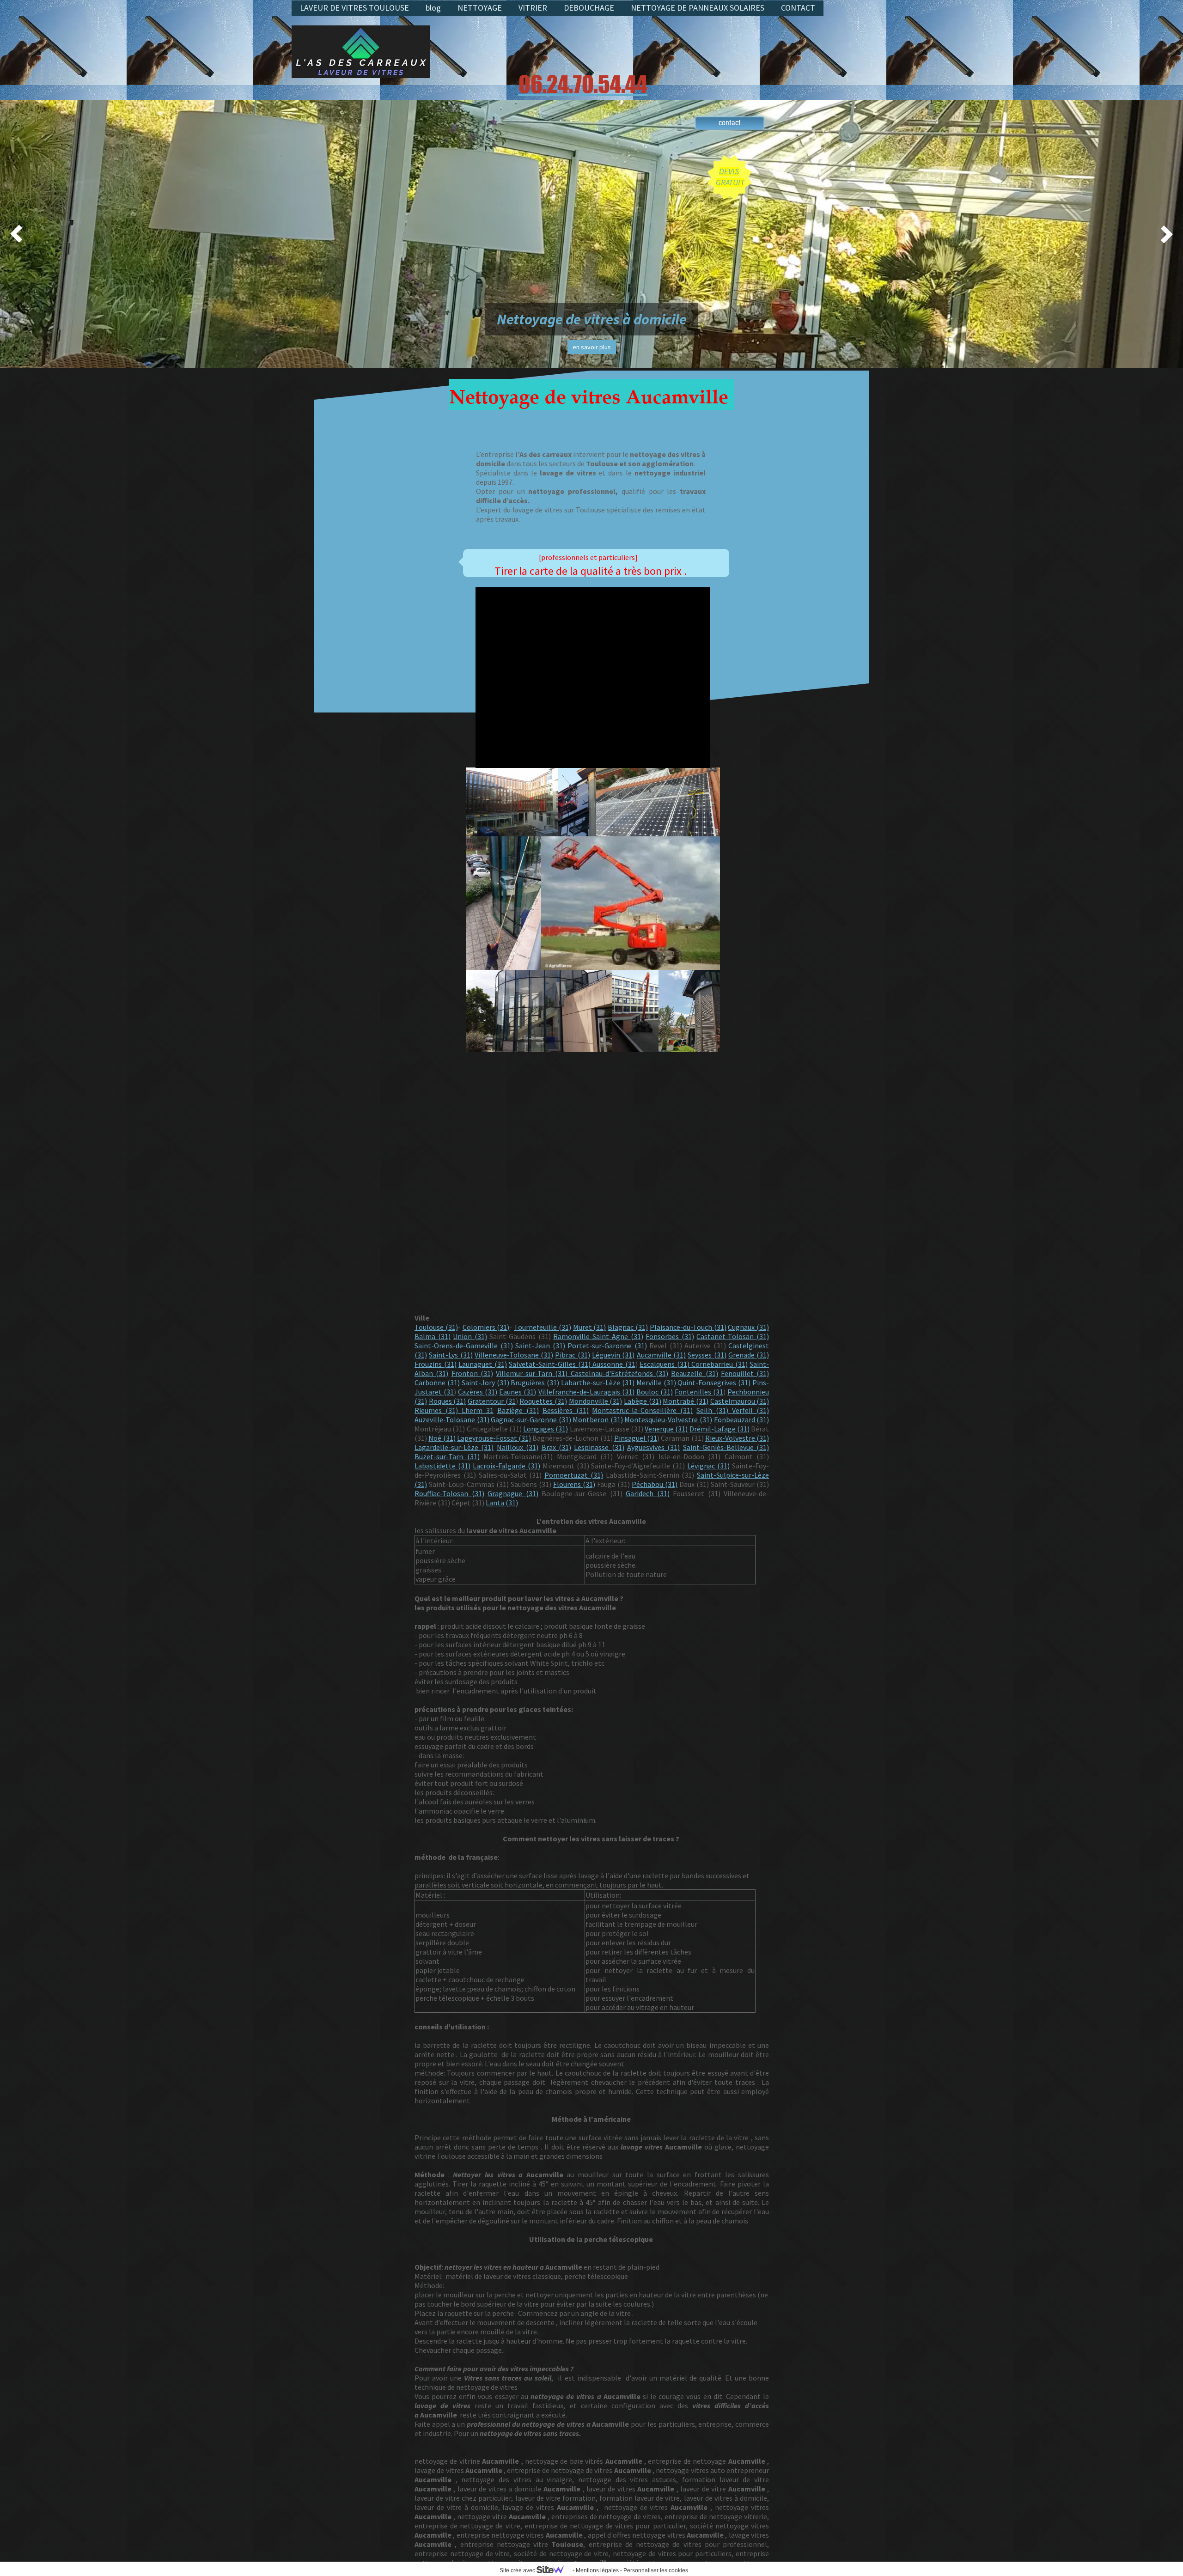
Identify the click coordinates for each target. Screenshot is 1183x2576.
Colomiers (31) (486, 1327)
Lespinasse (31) (599, 1447)
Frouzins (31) (436, 1364)
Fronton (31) (472, 1373)
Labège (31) (643, 1401)
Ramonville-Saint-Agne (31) (598, 1336)
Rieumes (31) (438, 1410)
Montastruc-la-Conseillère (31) (642, 1410)
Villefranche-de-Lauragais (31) (586, 1392)
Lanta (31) (502, 1503)
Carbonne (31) (437, 1382)
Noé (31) (442, 1438)
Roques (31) (448, 1401)
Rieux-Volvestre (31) (737, 1438)
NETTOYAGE (480, 8)
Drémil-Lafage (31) (720, 1429)
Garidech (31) (648, 1493)
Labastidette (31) (442, 1466)
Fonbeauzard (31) (742, 1419)
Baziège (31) (518, 1410)
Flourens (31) (574, 1484)
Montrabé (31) (686, 1401)
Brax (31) (556, 1447)
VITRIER (533, 8)
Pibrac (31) (572, 1355)
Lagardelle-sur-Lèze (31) (454, 1447)
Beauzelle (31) (694, 1373)
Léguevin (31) (613, 1355)
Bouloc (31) (655, 1392)
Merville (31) (655, 1382)
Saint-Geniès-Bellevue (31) (726, 1447)
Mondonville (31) (596, 1401)
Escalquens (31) (665, 1364)
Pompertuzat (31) (574, 1475)
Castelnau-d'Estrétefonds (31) (618, 1373)
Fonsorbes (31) (670, 1336)
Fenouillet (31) (745, 1373)
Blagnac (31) (628, 1327)
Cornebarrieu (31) (720, 1364)
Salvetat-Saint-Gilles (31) (550, 1364)
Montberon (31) (598, 1419)
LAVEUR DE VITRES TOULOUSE (354, 8)
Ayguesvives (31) (653, 1447)
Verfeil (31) (750, 1410)
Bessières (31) (566, 1410)
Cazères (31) (478, 1392)
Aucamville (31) (661, 1355)
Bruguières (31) (535, 1382)
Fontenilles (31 (699, 1392)
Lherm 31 (478, 1410)
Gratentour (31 (492, 1401)
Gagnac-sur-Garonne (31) (531, 1419)
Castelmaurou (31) (740, 1401)
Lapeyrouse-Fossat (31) (494, 1438)
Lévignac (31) (708, 1466)
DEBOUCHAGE (589, 8)
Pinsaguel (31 (636, 1438)
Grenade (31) (749, 1355)
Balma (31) (433, 1336)
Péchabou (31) (655, 1484)
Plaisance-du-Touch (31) (688, 1327)
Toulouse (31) (436, 1327)
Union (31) (470, 1336)
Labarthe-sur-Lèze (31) (598, 1382)
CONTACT (798, 8)
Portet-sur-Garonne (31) (607, 1346)
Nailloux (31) (518, 1447)
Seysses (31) (707, 1355)
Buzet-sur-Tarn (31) (447, 1456)
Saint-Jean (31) (540, 1346)
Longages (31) (546, 1429)
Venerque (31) (666, 1429)
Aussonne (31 (613, 1364)
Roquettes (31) (543, 1401)
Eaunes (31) (518, 1392)
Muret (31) (590, 1327)
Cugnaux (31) (748, 1327)
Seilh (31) (714, 1410)
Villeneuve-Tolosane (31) (514, 1355)
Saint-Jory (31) (485, 1382)
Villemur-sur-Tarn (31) (532, 1373)
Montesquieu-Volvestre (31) (668, 1419)
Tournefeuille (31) (543, 1327)
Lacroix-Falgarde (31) (506, 1466)
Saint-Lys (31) (451, 1355)
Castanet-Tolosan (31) (733, 1336)
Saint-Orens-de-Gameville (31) (464, 1346)
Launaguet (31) (483, 1364)
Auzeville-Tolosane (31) (452, 1419)
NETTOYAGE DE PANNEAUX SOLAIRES (698, 8)
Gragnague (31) (513, 1493)
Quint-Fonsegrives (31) (714, 1382)
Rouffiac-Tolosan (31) (449, 1493)
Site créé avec (518, 2570)
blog (433, 8)
